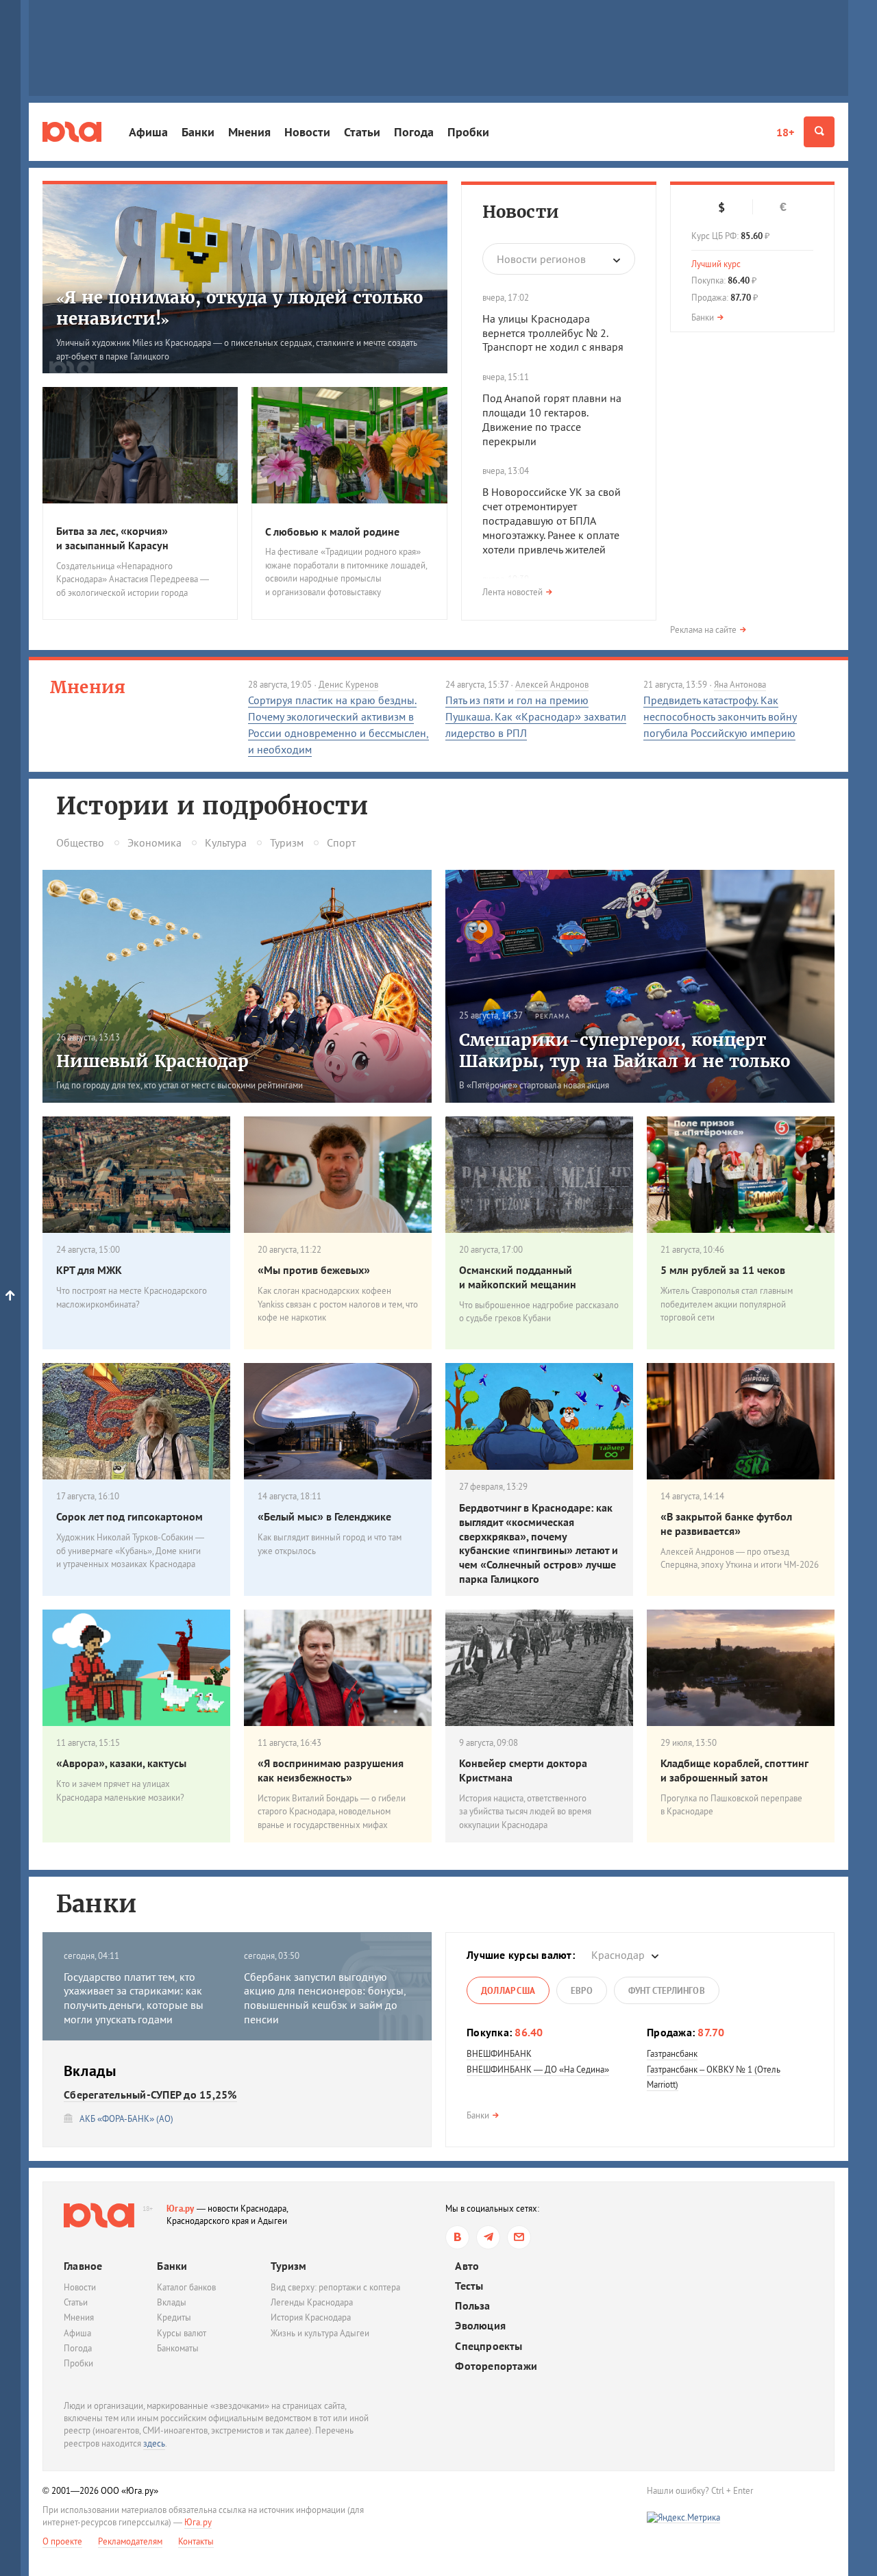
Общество (80, 842)
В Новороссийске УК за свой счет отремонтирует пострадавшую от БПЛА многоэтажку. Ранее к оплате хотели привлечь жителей (552, 520)
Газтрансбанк (672, 2054)
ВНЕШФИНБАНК (499, 2054)
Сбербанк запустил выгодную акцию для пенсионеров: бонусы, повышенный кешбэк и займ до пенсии (325, 1998)
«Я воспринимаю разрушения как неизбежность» (331, 1770)
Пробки (468, 132)
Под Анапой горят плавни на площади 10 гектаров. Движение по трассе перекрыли (552, 419)
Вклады (172, 2302)
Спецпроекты (489, 2346)
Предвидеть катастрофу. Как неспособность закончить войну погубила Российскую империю (720, 716)
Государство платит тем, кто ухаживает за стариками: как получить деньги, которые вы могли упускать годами (134, 1998)
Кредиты (174, 2317)
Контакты (196, 2541)
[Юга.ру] (72, 132)
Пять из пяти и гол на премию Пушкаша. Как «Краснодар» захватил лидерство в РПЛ (536, 716)
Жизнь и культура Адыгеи (320, 2333)
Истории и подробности (212, 806)
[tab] (508, 1990)
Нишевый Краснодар (152, 1061)
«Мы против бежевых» (314, 1270)
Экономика (155, 842)
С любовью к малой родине (332, 532)
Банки (198, 132)
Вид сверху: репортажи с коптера (335, 2287)
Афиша (148, 132)
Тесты (469, 2286)
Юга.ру (181, 2209)
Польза (472, 2306)
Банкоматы (178, 2348)
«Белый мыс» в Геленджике (324, 1516)
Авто (467, 2266)
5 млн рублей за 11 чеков (723, 1270)
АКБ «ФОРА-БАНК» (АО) (126, 2119)
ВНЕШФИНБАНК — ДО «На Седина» (538, 2069)
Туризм (287, 842)
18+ (785, 132)
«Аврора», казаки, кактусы (121, 1763)
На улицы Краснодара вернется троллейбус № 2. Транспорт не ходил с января (553, 333)
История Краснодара (311, 2317)
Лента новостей (512, 592)
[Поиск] (819, 132)
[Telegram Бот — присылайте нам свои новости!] (519, 2237)
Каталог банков (186, 2287)
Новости (307, 132)
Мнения (249, 132)
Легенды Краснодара (312, 2302)
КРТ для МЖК (89, 1270)
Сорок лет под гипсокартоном (129, 1516)
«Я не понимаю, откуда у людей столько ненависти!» (239, 308)
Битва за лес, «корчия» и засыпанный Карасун (112, 538)
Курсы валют (182, 2333)
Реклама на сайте (703, 630)
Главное (83, 2266)
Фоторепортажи (496, 2366)
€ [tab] (783, 207)
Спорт (341, 842)
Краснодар (618, 1955)
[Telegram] (488, 2237)
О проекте (62, 2541)
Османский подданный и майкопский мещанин (518, 1277)
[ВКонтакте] (457, 2237)
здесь (154, 2443)
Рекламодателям (130, 2541)
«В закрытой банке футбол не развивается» (726, 1524)
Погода (414, 132)
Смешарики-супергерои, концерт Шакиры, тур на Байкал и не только (625, 1051)
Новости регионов (541, 259)
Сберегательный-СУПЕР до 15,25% (150, 2094)
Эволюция (480, 2326)
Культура (226, 842)
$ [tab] (721, 208)
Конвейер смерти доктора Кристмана (523, 1770)
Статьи (362, 132)
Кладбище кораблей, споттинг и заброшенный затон (734, 1770)
